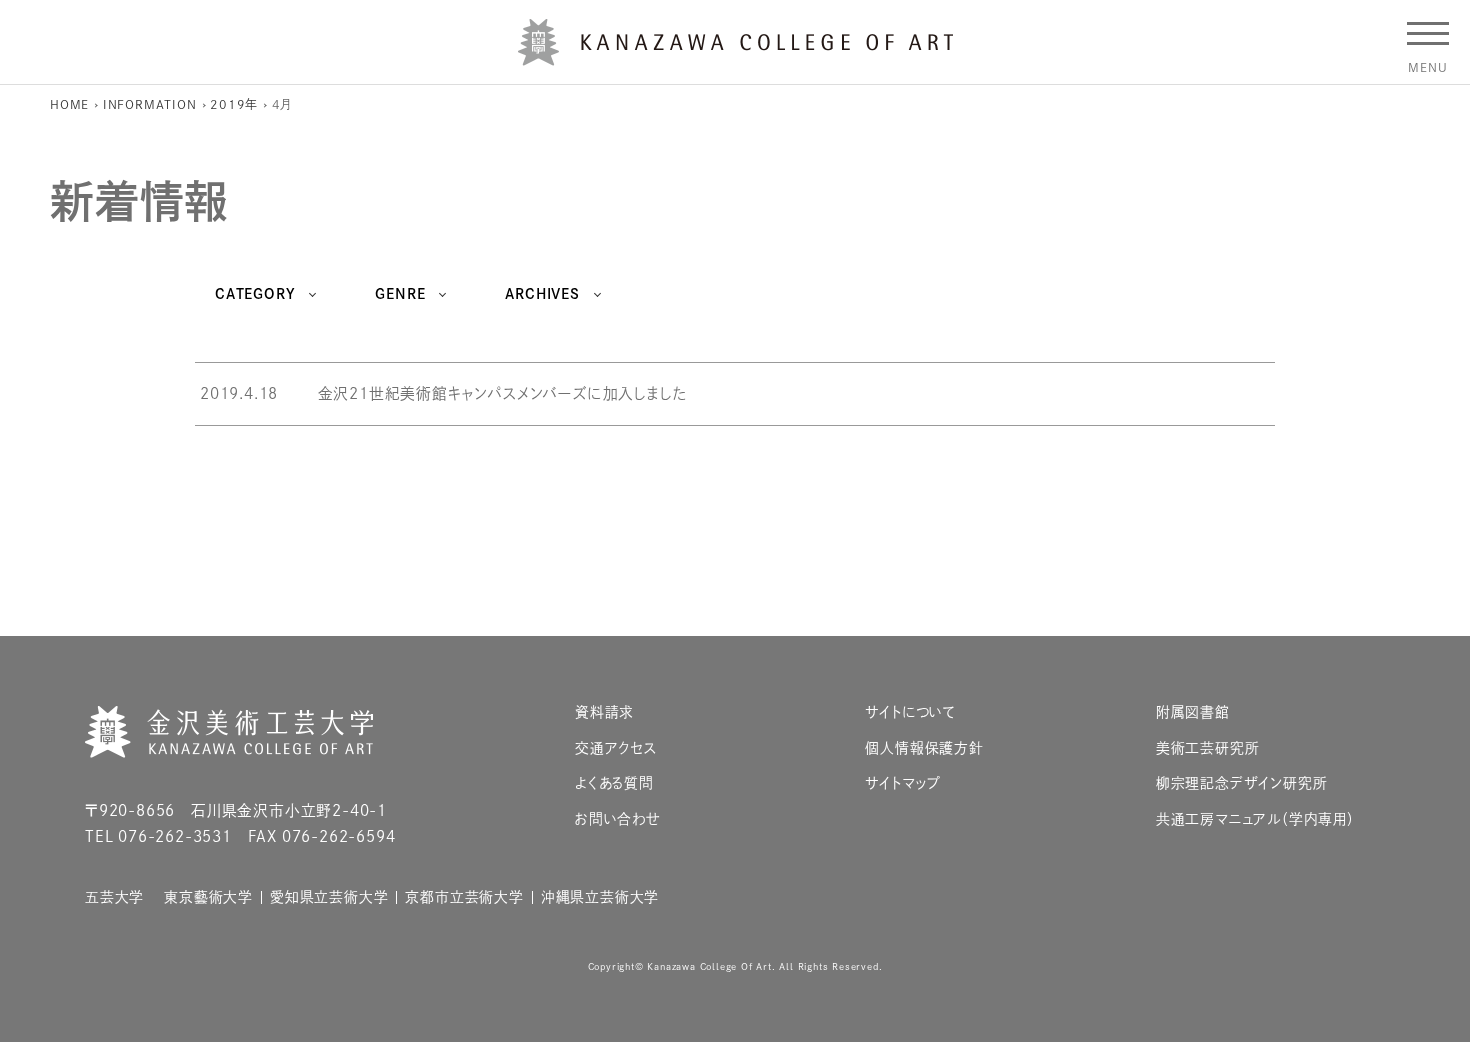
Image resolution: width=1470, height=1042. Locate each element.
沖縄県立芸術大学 (600, 897)
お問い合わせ (618, 819)
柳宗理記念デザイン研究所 (1242, 783)
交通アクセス (616, 748)
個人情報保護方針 (924, 748)
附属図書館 (1193, 712)
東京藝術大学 (208, 897)
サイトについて (910, 712)
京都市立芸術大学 (464, 897)
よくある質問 (614, 783)
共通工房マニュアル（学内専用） (1255, 819)
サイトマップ (903, 783)
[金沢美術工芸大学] (735, 58)
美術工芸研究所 (1208, 748)
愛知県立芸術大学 (329, 897)
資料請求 (604, 712)
